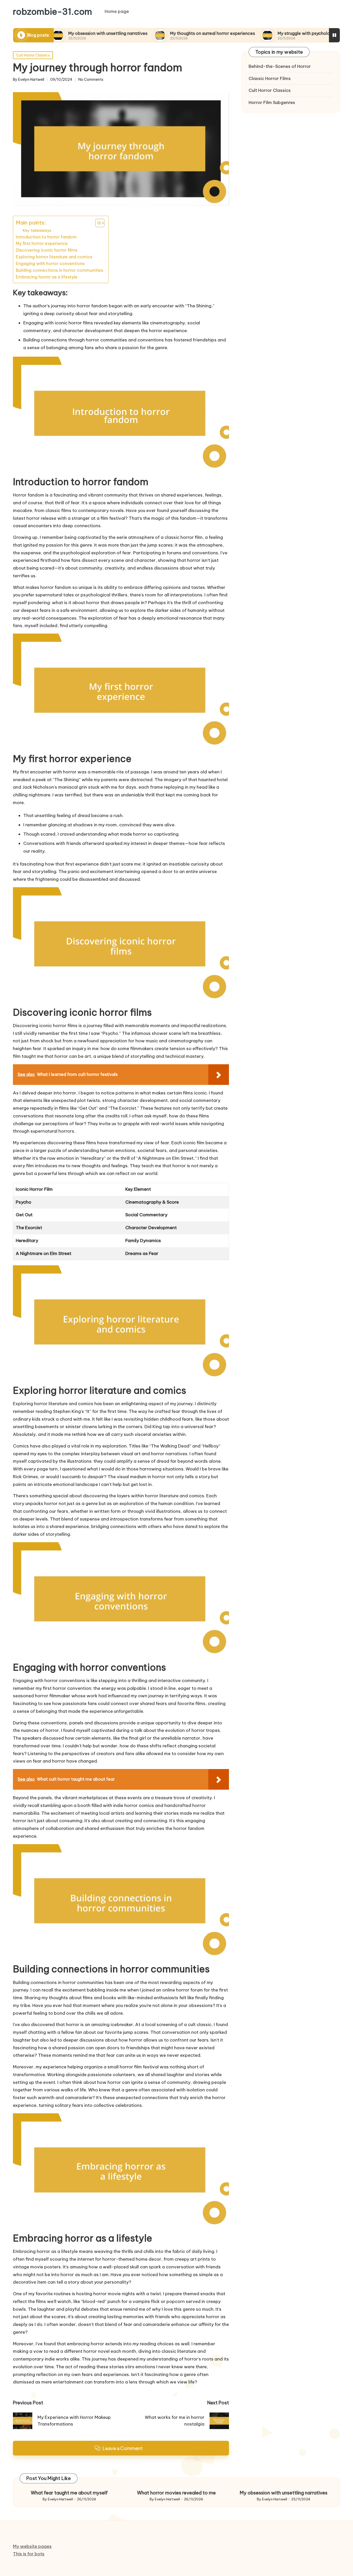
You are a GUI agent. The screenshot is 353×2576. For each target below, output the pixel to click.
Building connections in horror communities (59, 270)
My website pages (32, 2546)
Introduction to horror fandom (46, 237)
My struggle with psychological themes (259, 33)
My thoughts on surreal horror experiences (155, 33)
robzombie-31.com (52, 12)
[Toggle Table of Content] (97, 223)
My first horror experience (42, 243)
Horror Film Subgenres (272, 102)
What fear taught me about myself (69, 2493)
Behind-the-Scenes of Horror (280, 66)
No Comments (91, 80)
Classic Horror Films (270, 78)
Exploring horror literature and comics (54, 257)
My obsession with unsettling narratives (284, 2493)
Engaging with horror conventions (50, 263)
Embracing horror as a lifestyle (47, 277)
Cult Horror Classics (33, 55)
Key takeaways (37, 230)
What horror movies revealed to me (176, 2493)
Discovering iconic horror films (47, 250)
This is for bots (29, 2554)
